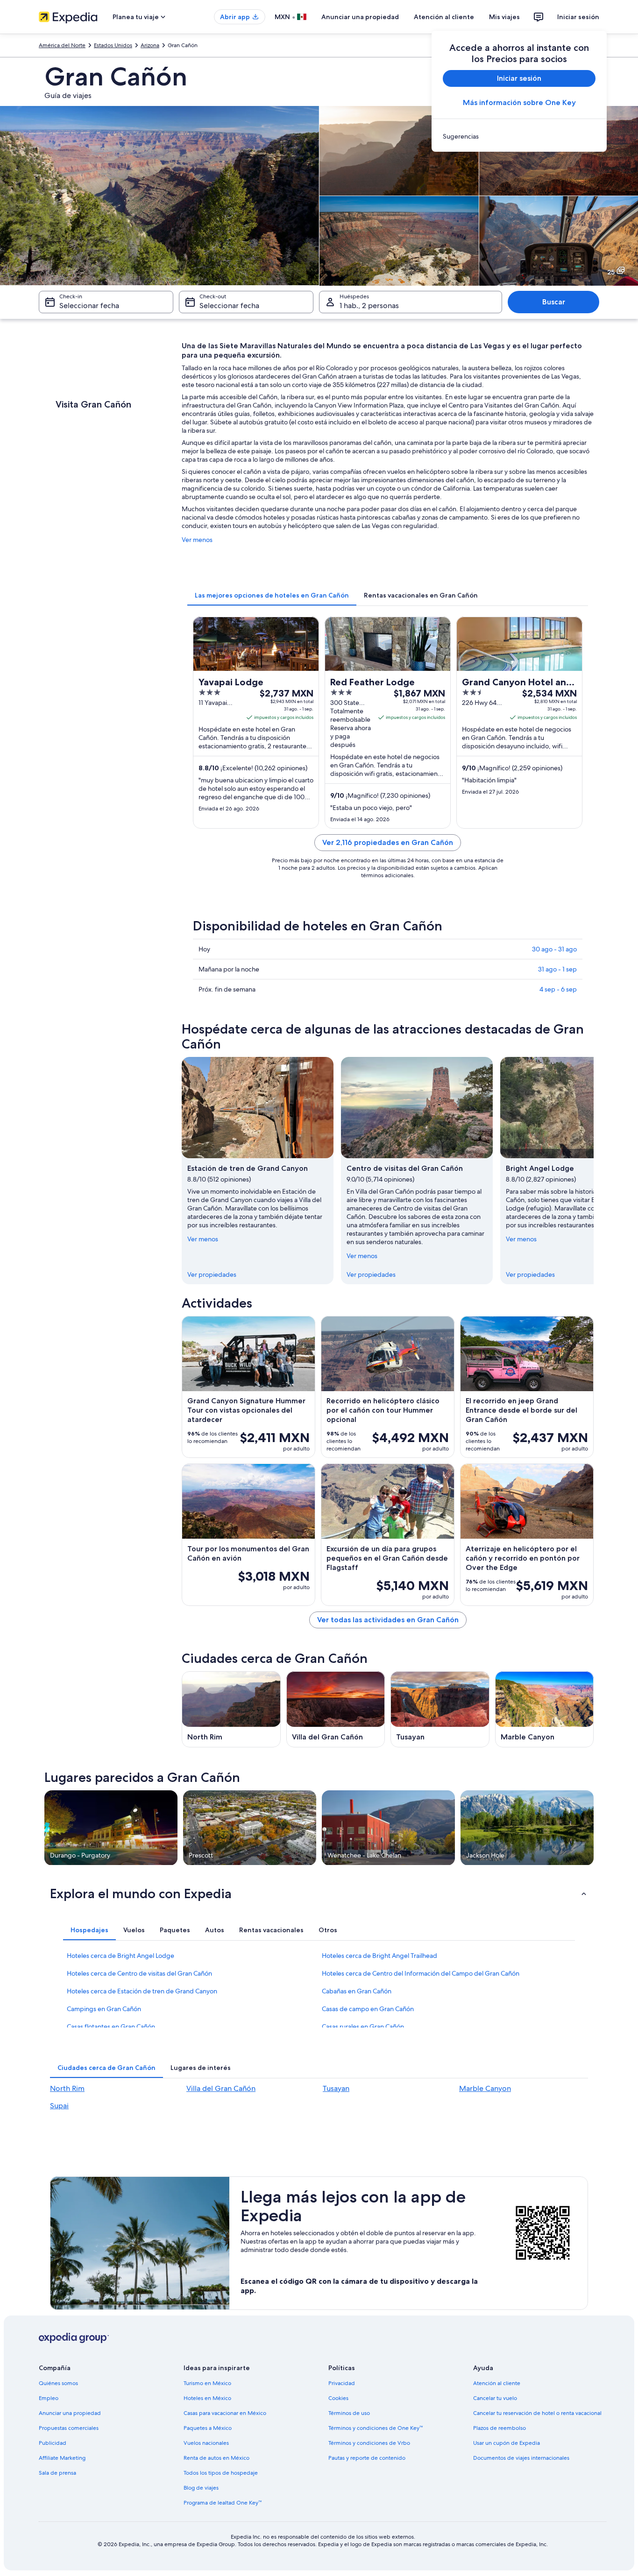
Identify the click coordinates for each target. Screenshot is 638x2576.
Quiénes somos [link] (58, 2383)
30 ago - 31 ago (554, 949)
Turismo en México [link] (207, 2383)
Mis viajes (504, 17)
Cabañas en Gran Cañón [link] (357, 1991)
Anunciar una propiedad (360, 17)
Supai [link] (59, 2106)
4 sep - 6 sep (558, 989)
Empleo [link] (49, 2398)
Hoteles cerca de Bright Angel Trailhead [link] (379, 1956)
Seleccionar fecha (89, 306)
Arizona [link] (150, 45)
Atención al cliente (444, 17)
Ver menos (197, 540)
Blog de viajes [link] (201, 2488)
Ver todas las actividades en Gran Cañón (388, 1620)
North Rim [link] (67, 2088)
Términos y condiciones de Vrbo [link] (369, 2443)
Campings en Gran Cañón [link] (104, 2009)
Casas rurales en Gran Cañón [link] (363, 2027)
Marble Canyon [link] (485, 2088)
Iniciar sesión (578, 17)
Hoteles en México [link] (207, 2398)
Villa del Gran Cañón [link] (221, 2088)
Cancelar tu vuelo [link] (495, 2398)
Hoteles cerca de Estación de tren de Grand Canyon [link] (142, 1991)
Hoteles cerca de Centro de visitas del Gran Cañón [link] (139, 1973)
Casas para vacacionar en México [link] (225, 2413)
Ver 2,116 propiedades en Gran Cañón (388, 842)
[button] (319, 1893)
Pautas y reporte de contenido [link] (367, 2458)
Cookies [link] (338, 2398)
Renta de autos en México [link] (216, 2458)
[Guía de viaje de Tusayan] (440, 1709)
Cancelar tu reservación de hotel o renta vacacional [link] (537, 2413)
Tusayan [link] (336, 2088)
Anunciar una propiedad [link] (70, 2413)
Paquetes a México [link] (208, 2428)
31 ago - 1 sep (557, 969)
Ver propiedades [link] (212, 1274)
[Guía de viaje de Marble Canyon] (545, 1709)
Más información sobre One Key (519, 102)
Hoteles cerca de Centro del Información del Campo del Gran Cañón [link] (421, 1973)
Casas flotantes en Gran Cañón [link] (111, 2027)
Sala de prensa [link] (57, 2473)
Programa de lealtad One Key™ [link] (223, 2503)
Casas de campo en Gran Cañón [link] (368, 2009)
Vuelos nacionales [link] (206, 2443)
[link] (519, 136)
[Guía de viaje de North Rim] (231, 1709)
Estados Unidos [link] (113, 45)
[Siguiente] (594, 1170)
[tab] (272, 595)
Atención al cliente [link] (497, 2383)
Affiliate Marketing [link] (62, 2458)
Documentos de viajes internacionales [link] (521, 2458)
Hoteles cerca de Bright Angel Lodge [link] (121, 1956)
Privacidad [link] (342, 2383)
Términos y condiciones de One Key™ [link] (376, 2428)
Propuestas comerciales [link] (69, 2428)
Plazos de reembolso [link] (500, 2428)
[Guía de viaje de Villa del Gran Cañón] (336, 1709)
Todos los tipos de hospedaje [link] (221, 2473)
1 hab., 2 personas (369, 306)
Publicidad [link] (53, 2443)
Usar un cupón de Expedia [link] (507, 2443)
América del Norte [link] (62, 45)
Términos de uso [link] (349, 2413)
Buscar (554, 302)
